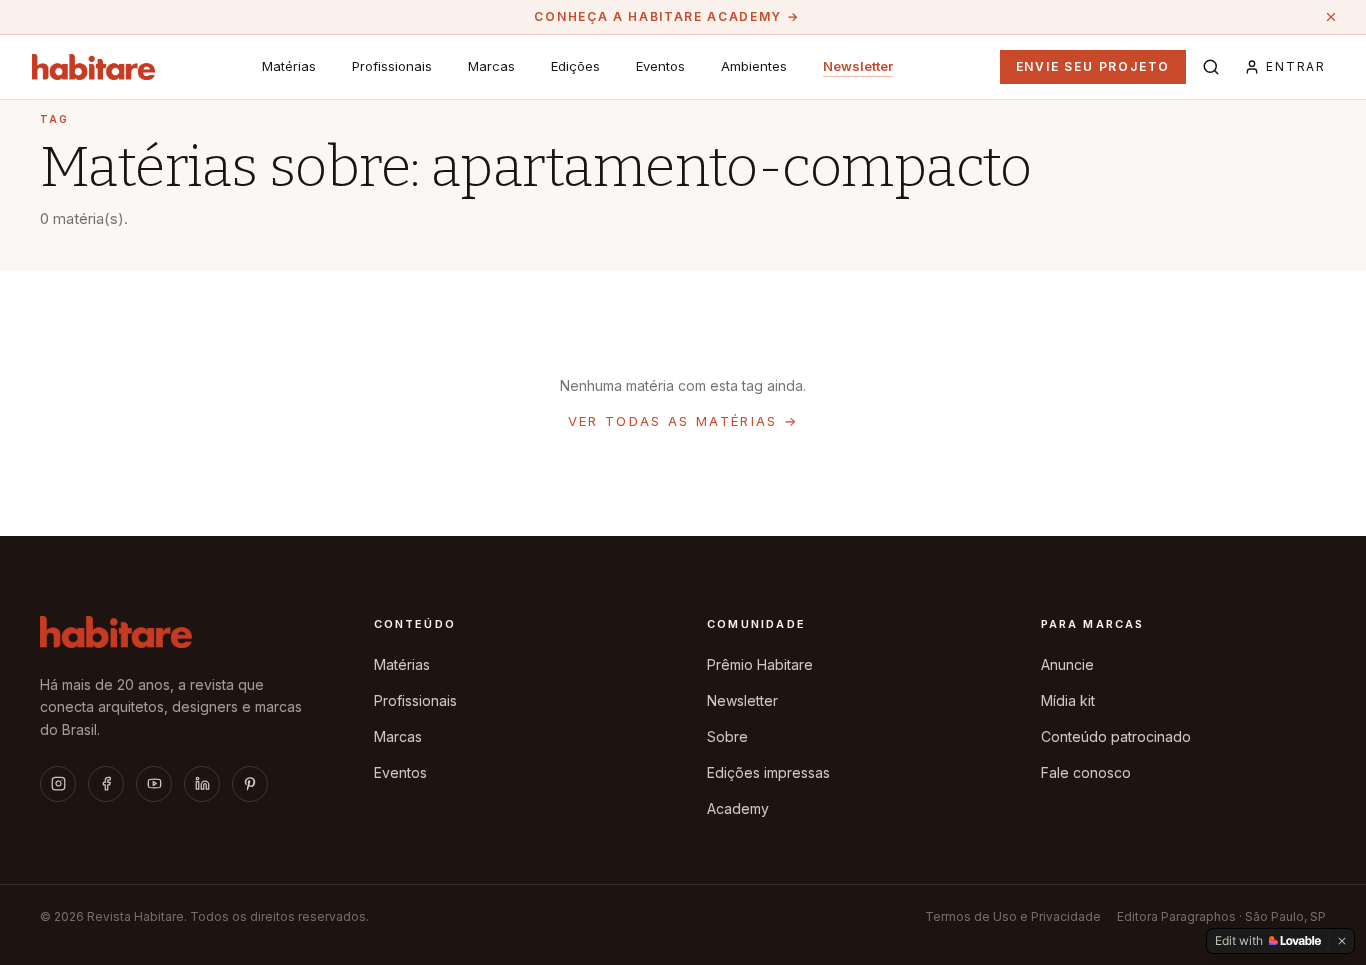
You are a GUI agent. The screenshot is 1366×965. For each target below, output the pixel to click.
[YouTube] (154, 784)
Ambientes (754, 66)
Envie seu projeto (1093, 66)
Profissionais (392, 66)
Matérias (289, 66)
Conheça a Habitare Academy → (666, 16)
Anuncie (1067, 664)
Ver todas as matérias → (683, 421)
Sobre (727, 736)
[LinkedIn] (202, 784)
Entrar (1296, 66)
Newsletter (858, 66)
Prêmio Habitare (760, 664)
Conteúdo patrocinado (1116, 736)
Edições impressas (768, 772)
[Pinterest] (250, 784)
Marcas (491, 66)
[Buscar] (1211, 67)
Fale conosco (1086, 772)
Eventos (660, 66)
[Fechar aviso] (1331, 17)
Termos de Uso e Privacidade (1013, 916)
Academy (738, 808)
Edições (575, 66)
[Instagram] (58, 784)
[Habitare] (93, 67)
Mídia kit (1068, 700)
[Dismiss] (1342, 941)
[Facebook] (106, 784)
